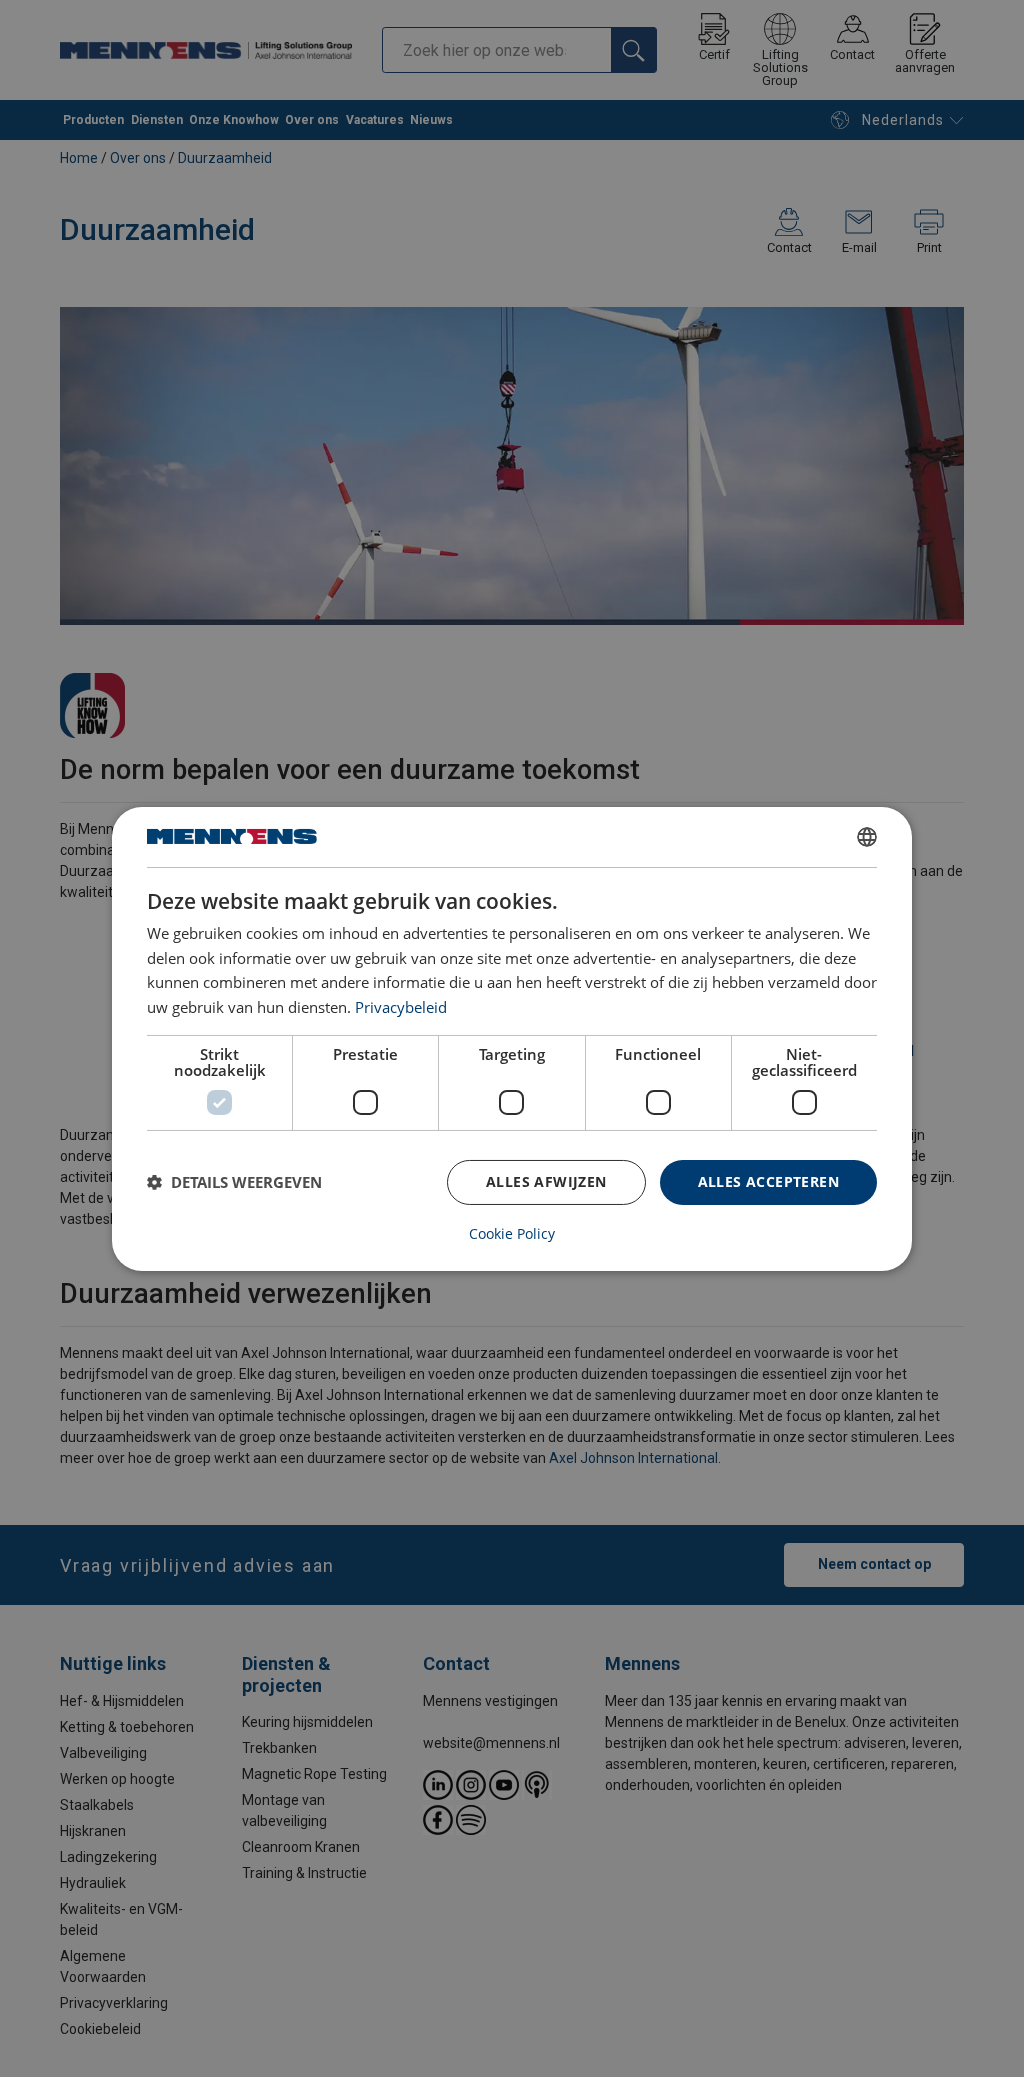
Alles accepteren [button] (768, 1181)
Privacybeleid (401, 1007)
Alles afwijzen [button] (546, 1181)
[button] (234, 1182)
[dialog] (512, 1038)
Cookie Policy (512, 1234)
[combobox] (867, 836)
